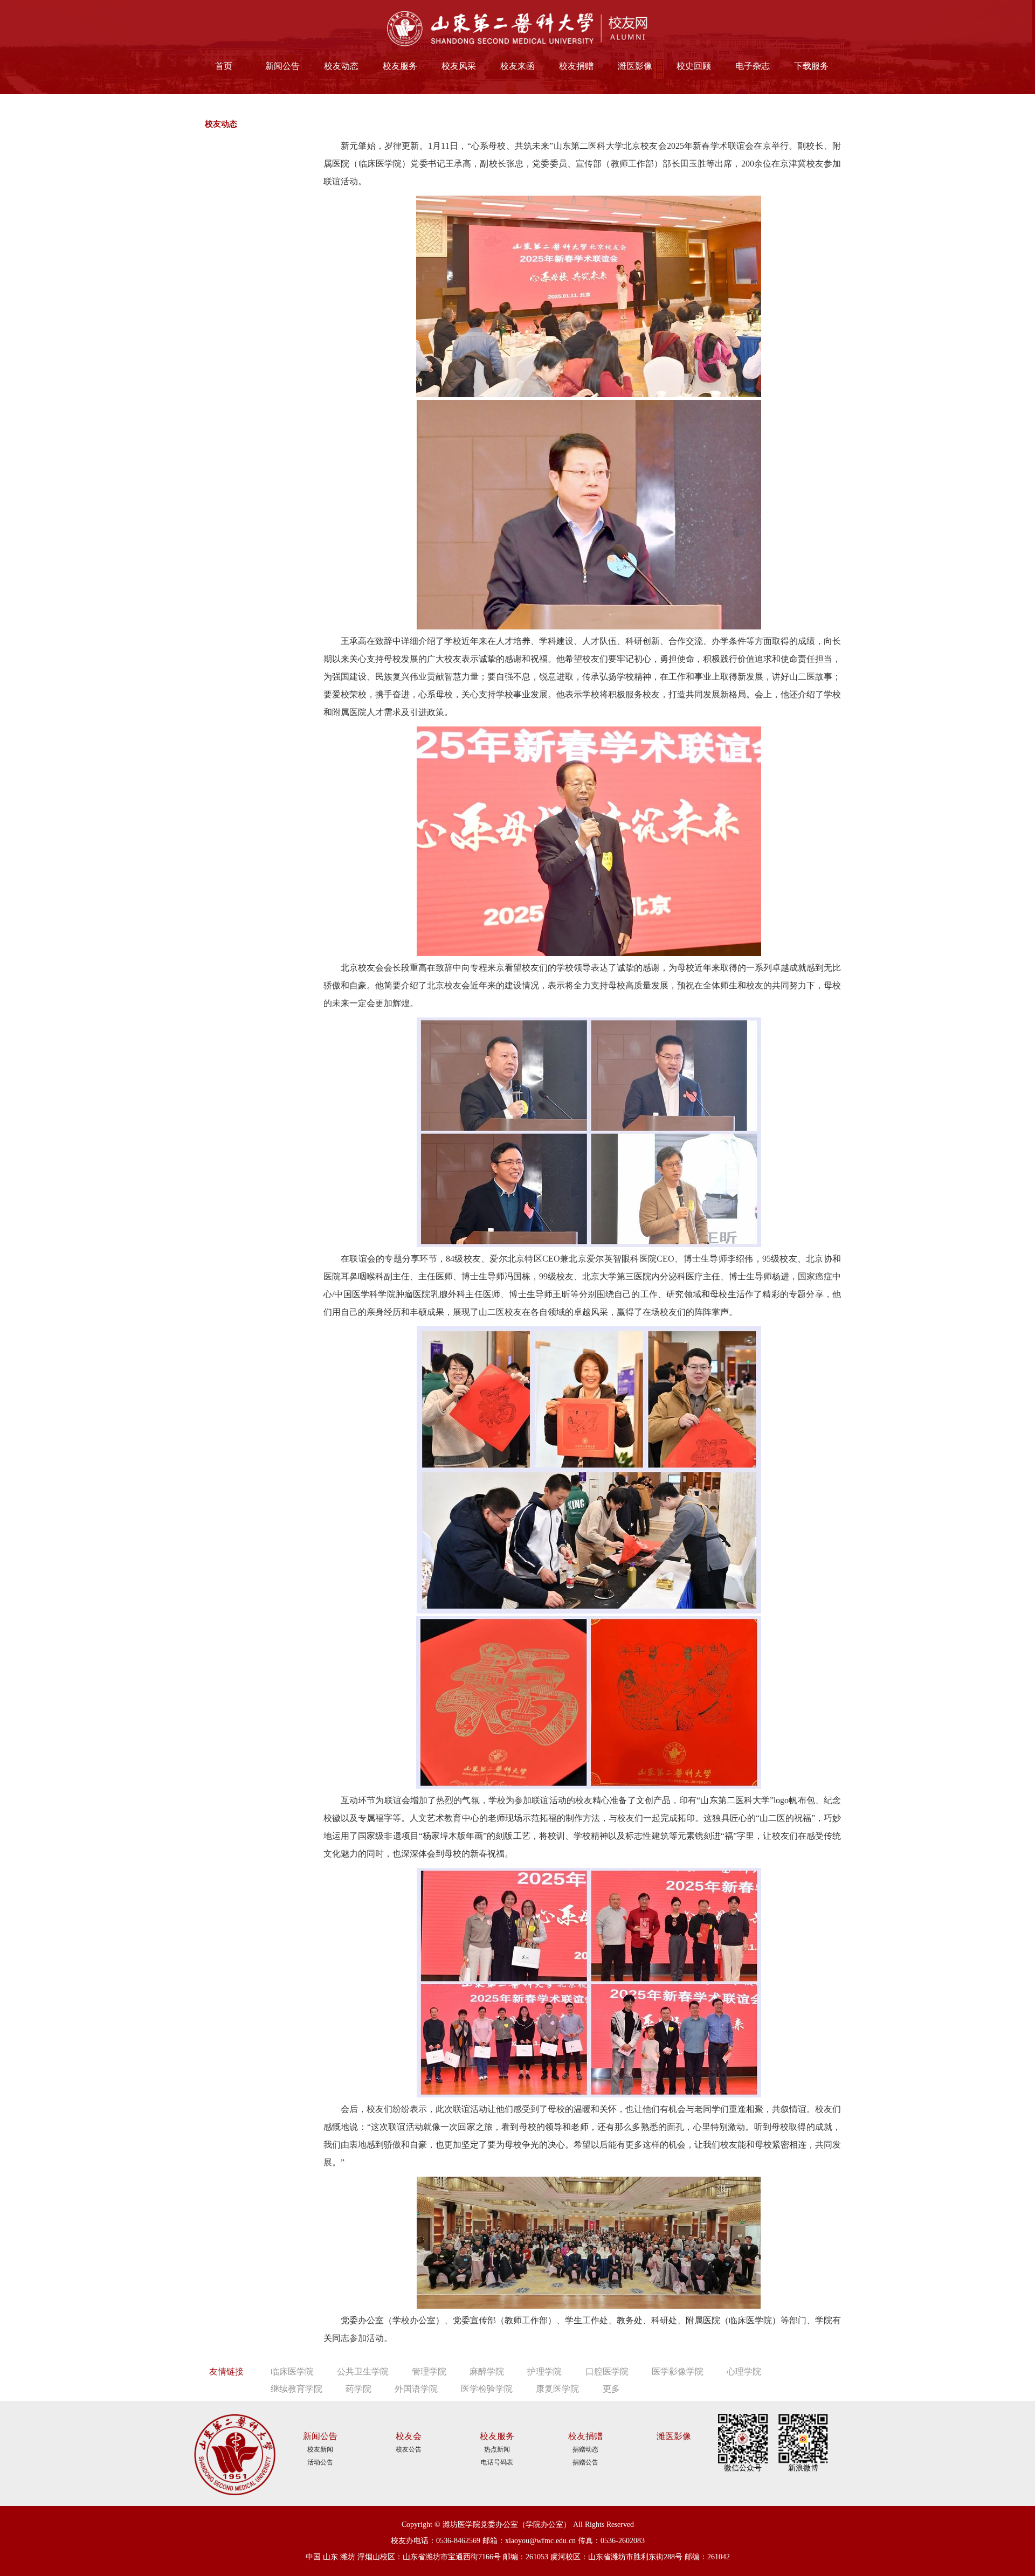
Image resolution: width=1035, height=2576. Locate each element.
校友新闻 (320, 2449)
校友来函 (517, 66)
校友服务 (400, 66)
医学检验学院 (487, 2389)
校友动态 (341, 66)
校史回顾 (694, 66)
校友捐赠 (576, 66)
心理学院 (744, 2371)
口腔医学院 (607, 2371)
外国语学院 (416, 2389)
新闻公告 (282, 66)
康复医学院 (557, 2389)
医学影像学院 (678, 2371)
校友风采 (459, 66)
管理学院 (429, 2371)
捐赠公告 (585, 2462)
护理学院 (544, 2371)
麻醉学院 (487, 2371)
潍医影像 (635, 66)
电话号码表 (497, 2462)
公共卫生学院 (363, 2371)
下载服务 (811, 66)
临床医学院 (292, 2371)
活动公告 (320, 2462)
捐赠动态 (585, 2449)
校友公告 (409, 2449)
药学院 (358, 2389)
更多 (611, 2389)
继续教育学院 (296, 2389)
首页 (224, 66)
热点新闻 (497, 2449)
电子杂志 (753, 66)
